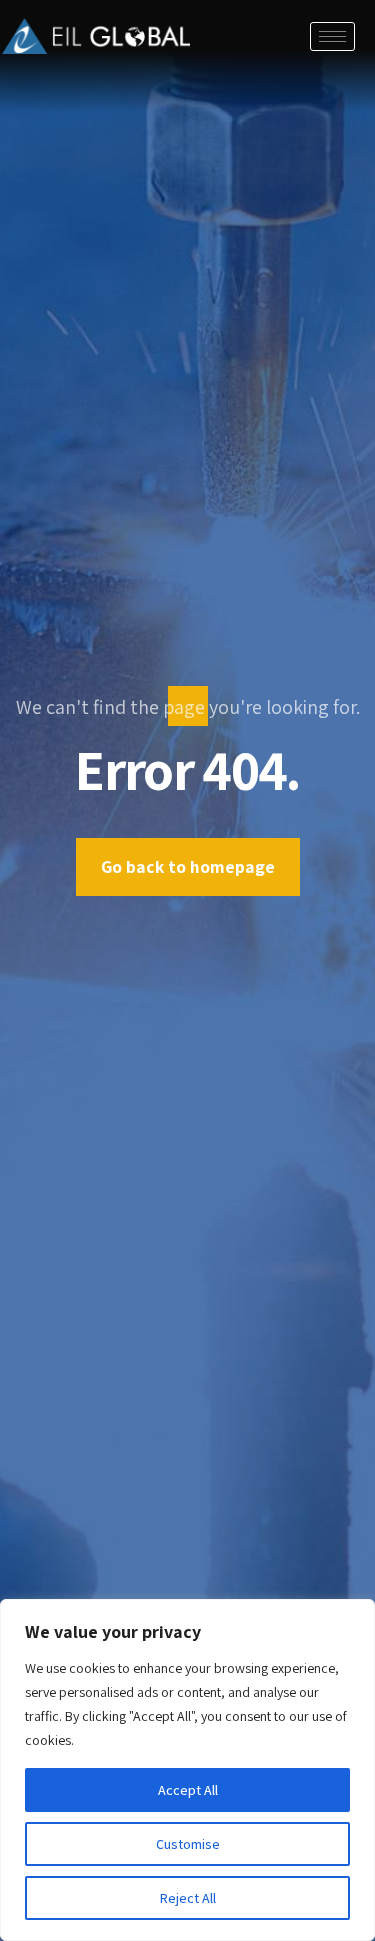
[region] (187, 1770)
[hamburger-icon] (332, 36)
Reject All (188, 1898)
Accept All (188, 1790)
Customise (188, 1844)
